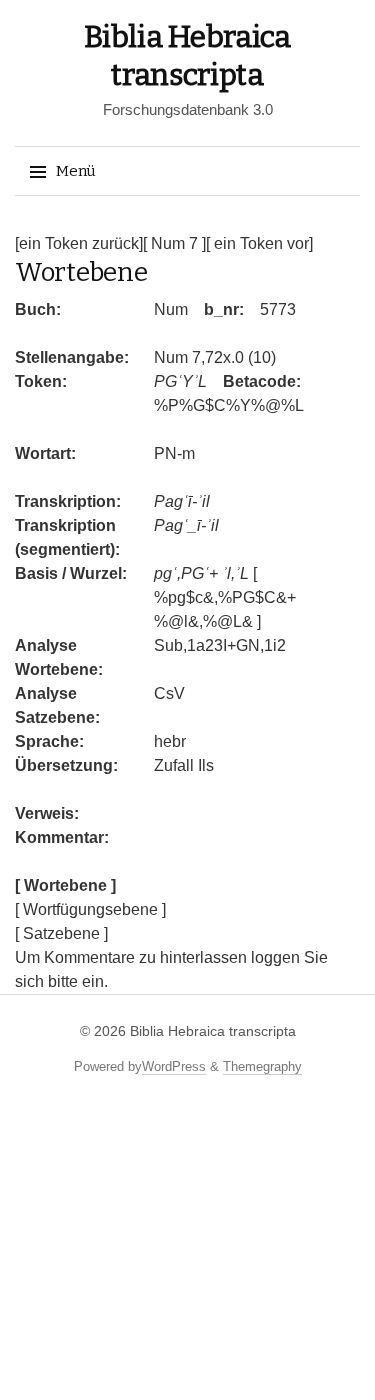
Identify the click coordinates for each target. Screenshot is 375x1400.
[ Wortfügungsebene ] (90, 909)
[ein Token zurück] (79, 243)
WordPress (174, 1066)
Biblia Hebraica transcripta (213, 1031)
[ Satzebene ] (61, 933)
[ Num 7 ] (174, 243)
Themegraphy (262, 1066)
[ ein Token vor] (259, 243)
